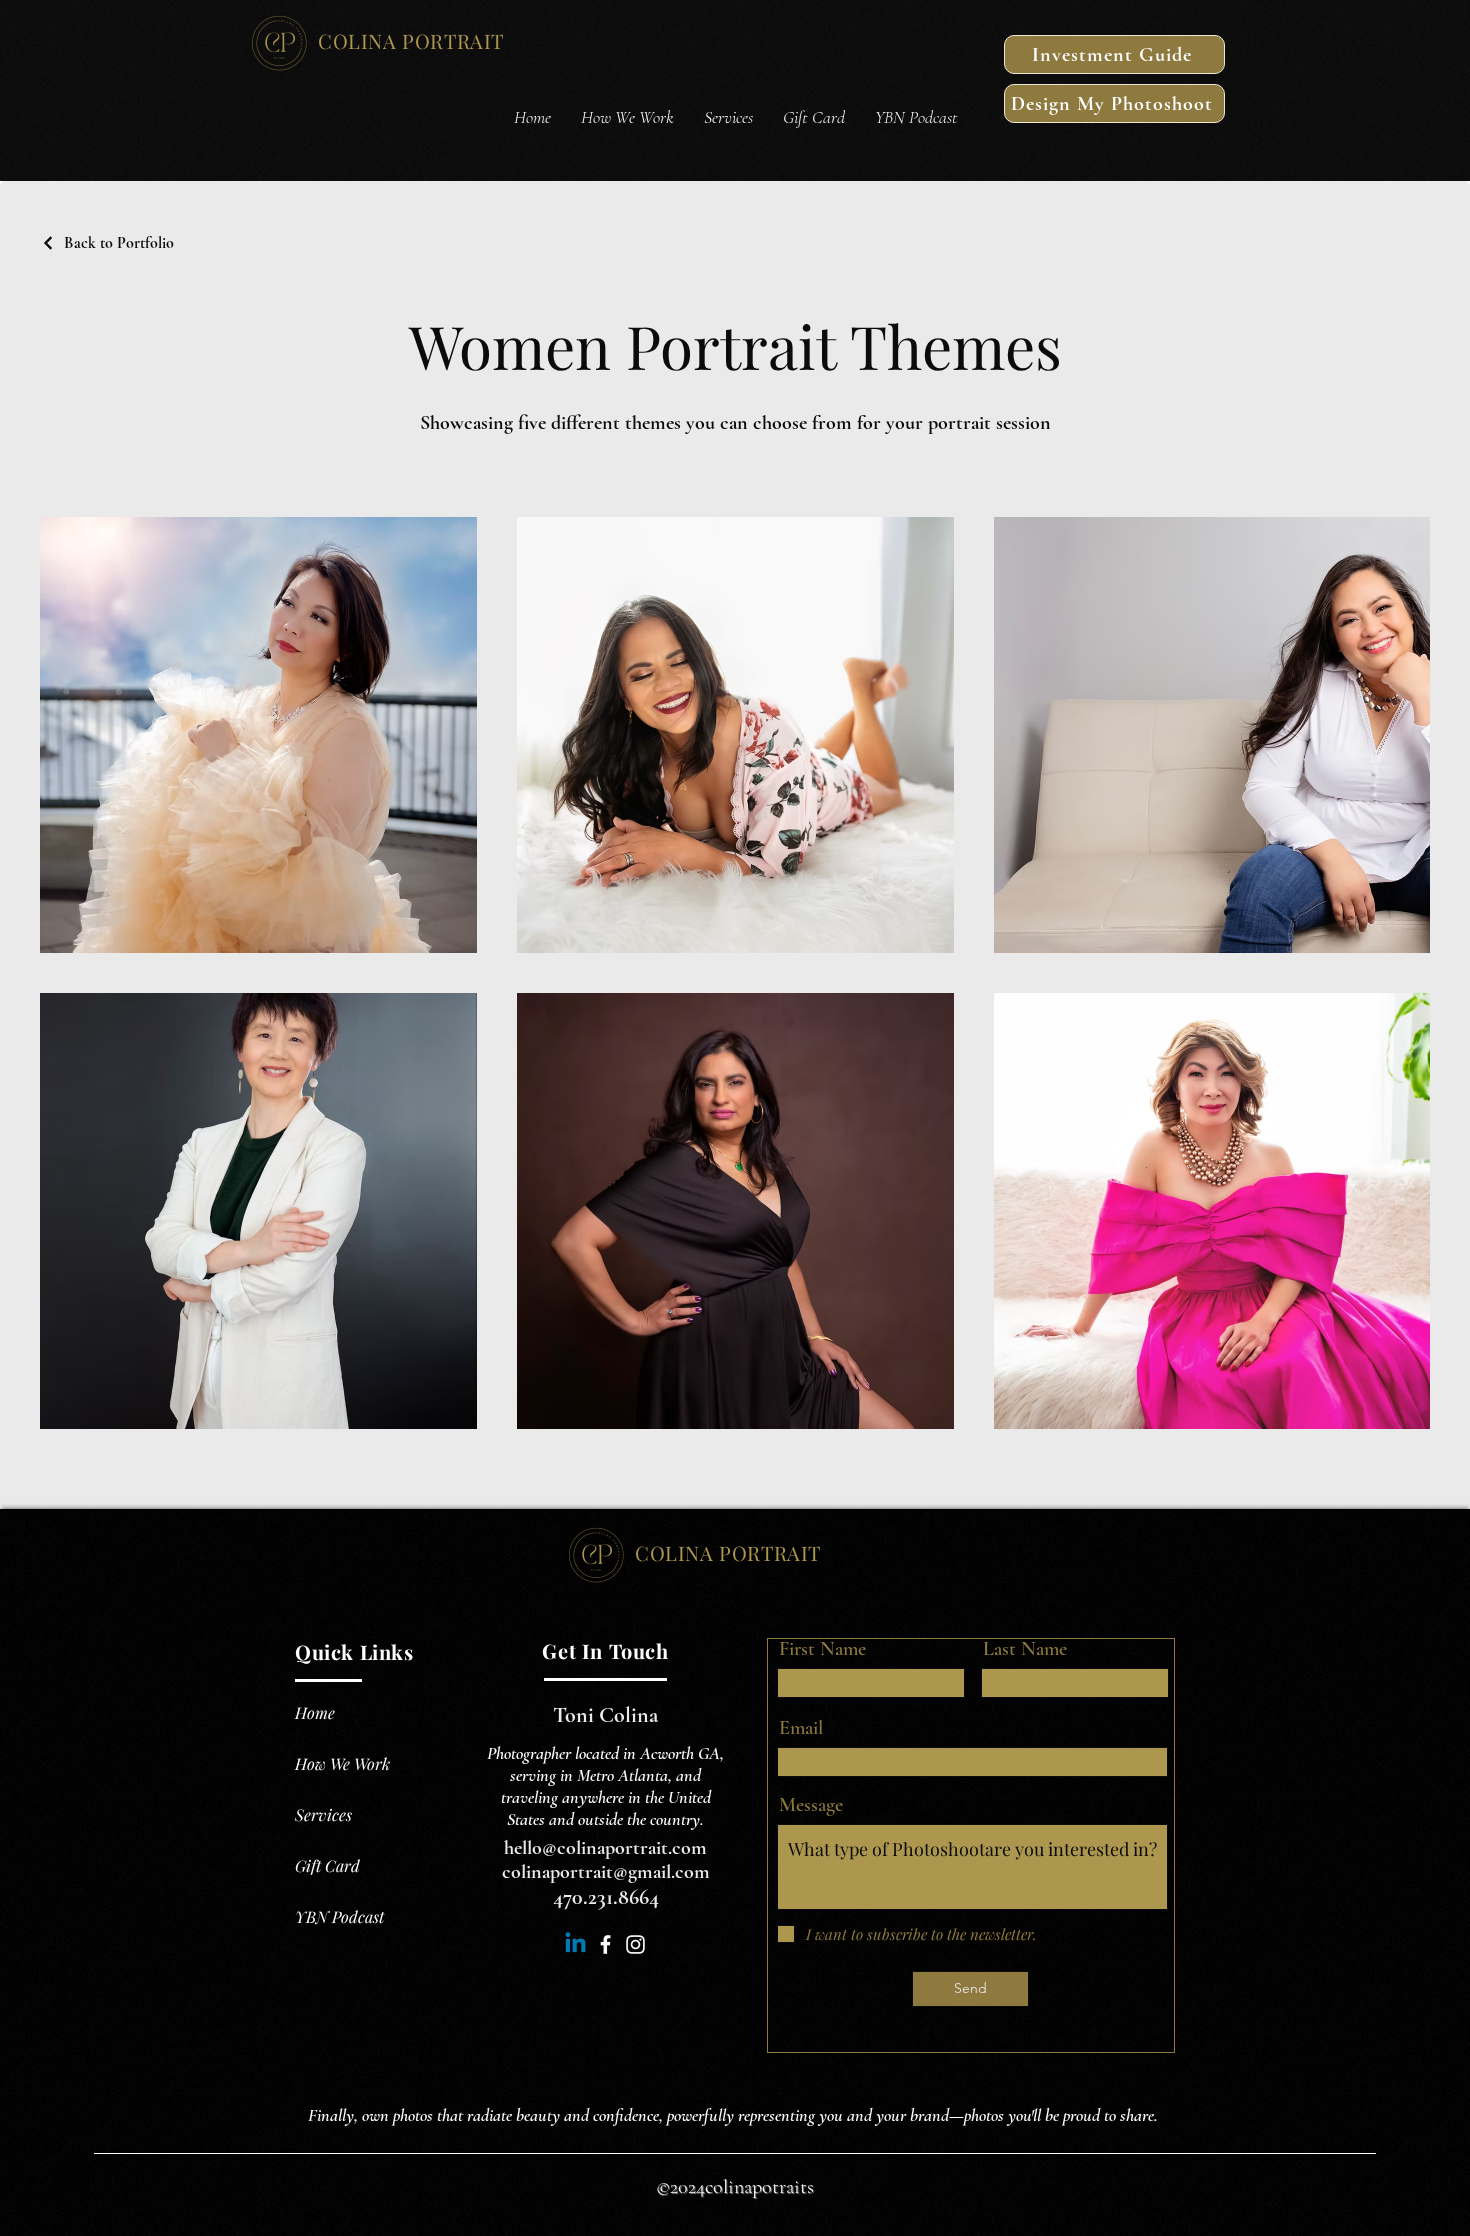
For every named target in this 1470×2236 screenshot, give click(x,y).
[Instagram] (635, 1944)
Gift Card (327, 1865)
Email (801, 1728)
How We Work (342, 1763)
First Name (822, 1649)
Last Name (1025, 1649)
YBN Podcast (339, 1916)
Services (323, 1814)
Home (315, 1712)
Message (811, 1805)
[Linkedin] (575, 1944)
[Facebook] (605, 1944)
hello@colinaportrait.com (605, 1848)
